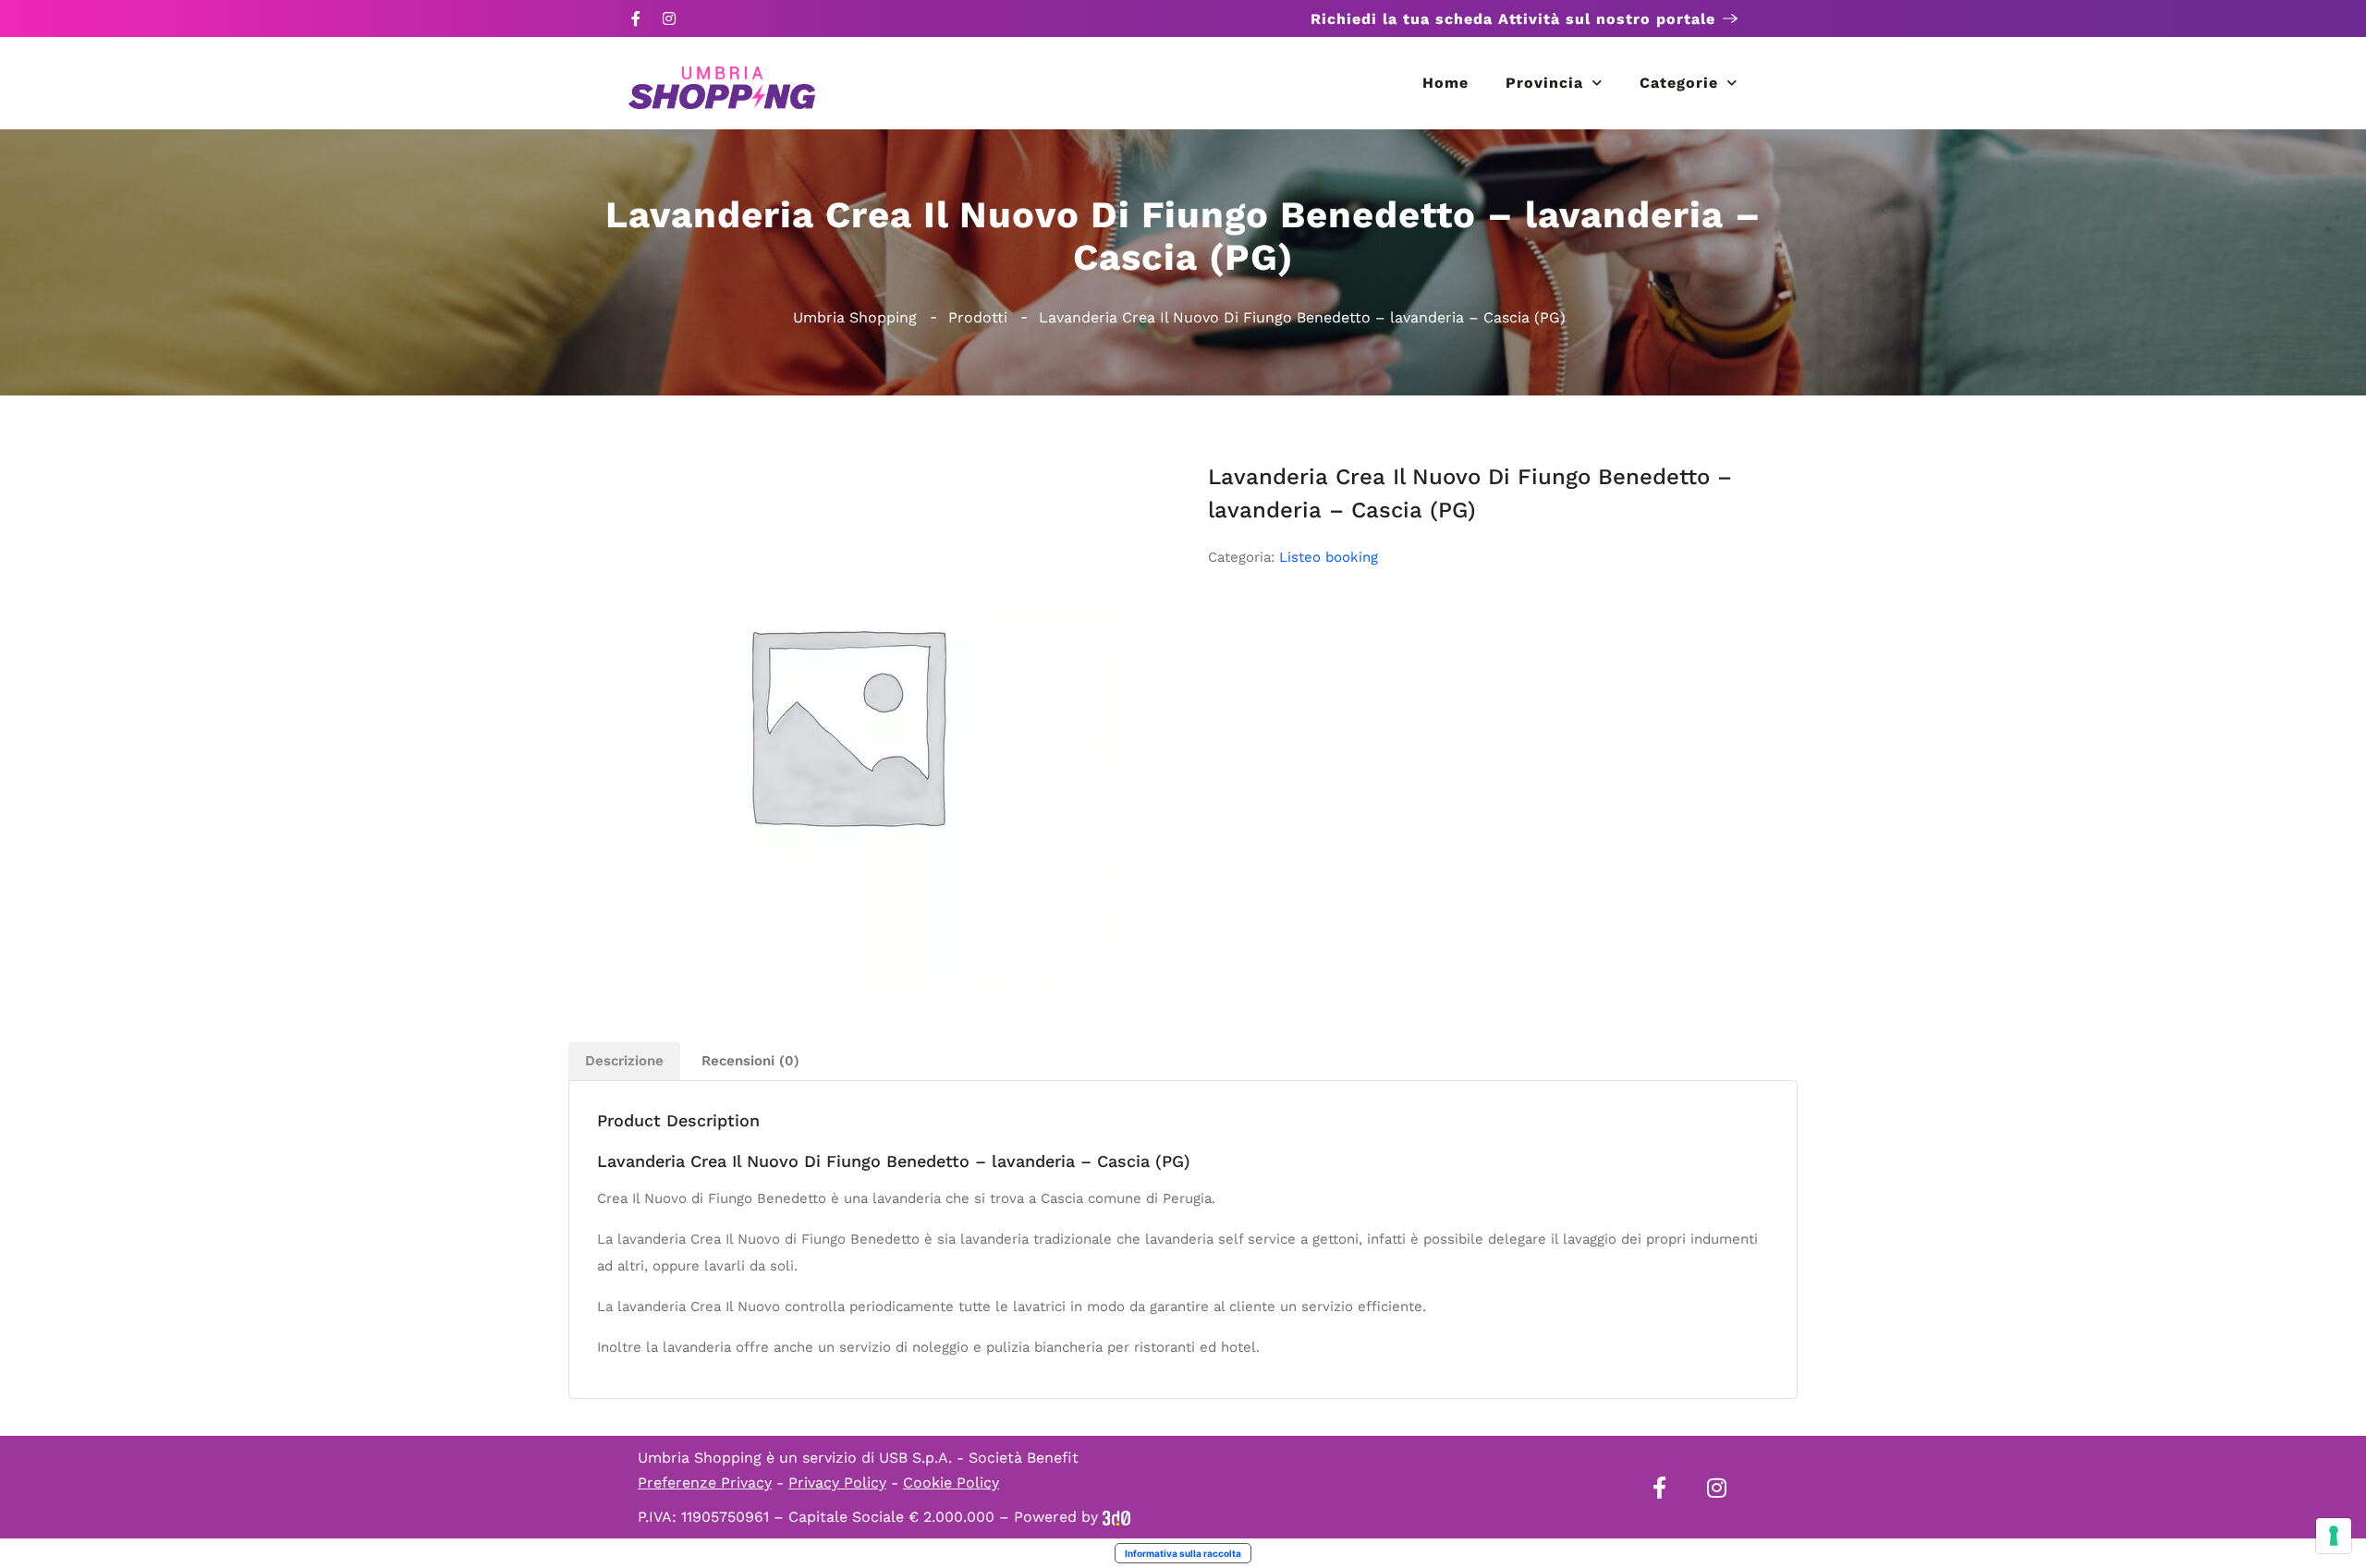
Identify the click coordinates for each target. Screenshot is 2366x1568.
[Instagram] (669, 18)
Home (1445, 83)
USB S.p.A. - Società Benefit (979, 1458)
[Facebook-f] (636, 18)
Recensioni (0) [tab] (750, 1061)
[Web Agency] (1116, 1517)
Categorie (1679, 83)
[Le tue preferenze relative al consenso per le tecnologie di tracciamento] (2334, 1536)
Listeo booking (1329, 557)
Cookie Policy (951, 1483)
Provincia (1544, 83)
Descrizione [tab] (624, 1061)
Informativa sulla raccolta (1183, 1553)
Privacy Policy (837, 1483)
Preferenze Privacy (705, 1483)
